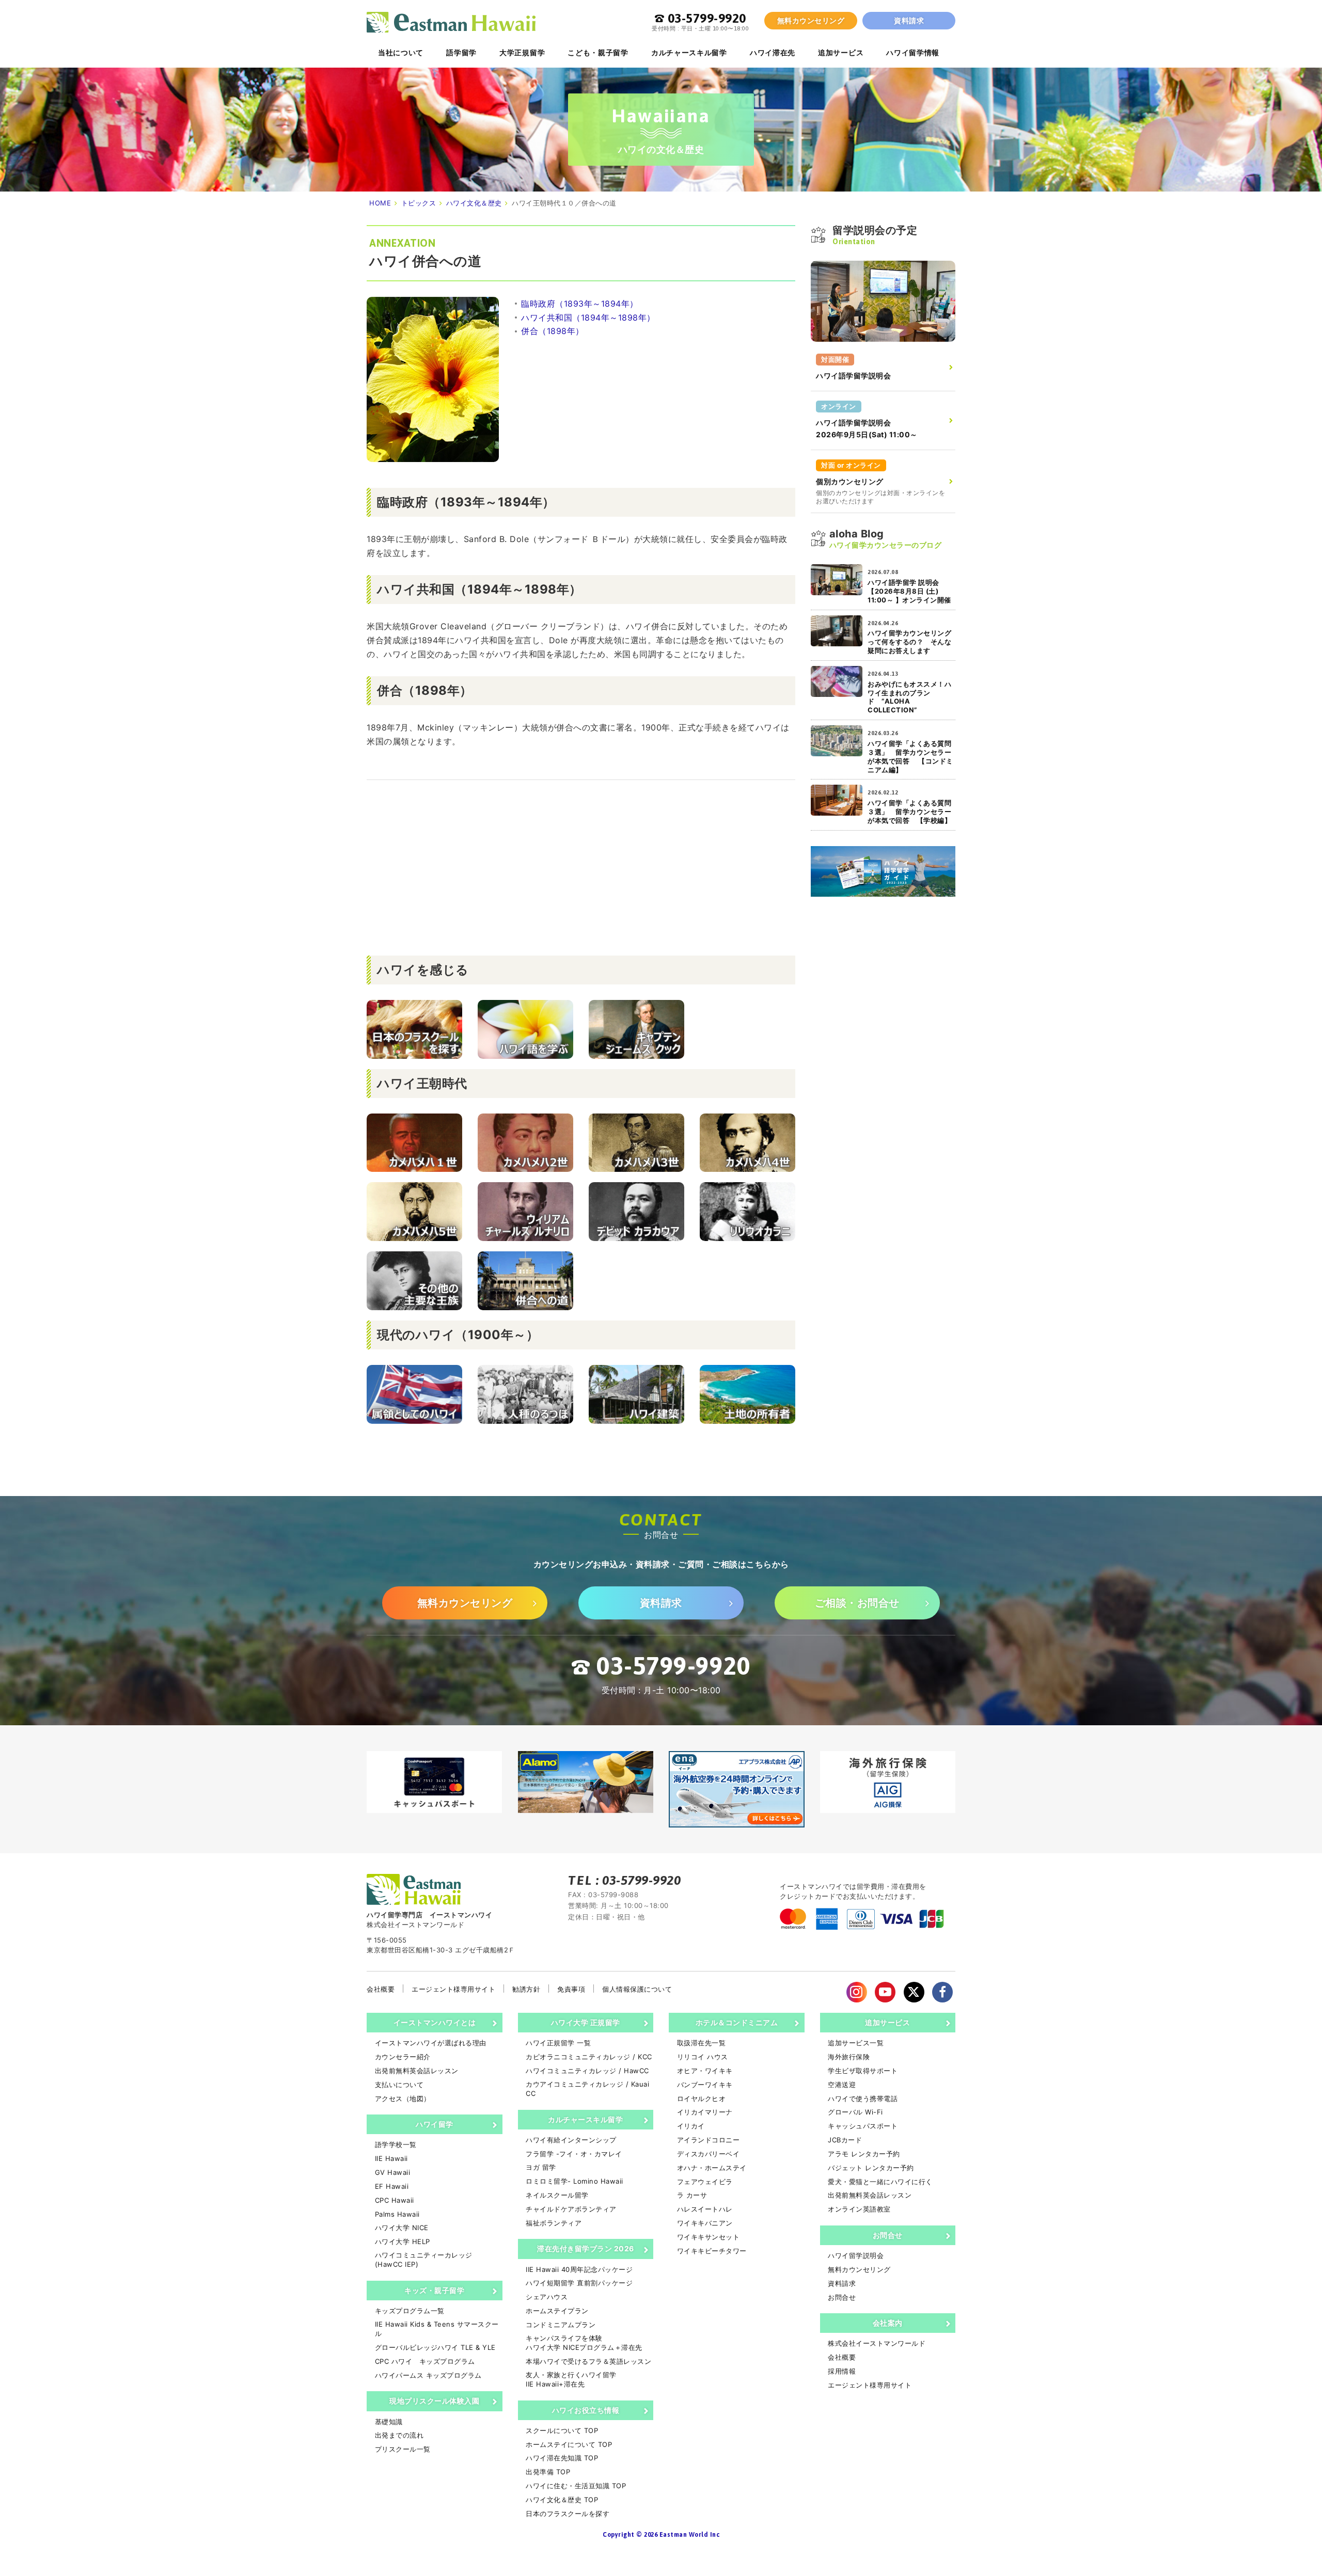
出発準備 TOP (548, 2472)
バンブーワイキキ (705, 2085)
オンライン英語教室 (859, 2209)
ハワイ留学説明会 (856, 2255)
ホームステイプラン (557, 2311)
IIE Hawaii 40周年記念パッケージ (579, 2269)
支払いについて (399, 2085)
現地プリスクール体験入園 (434, 2401)
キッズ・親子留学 (434, 2290)
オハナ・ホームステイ (712, 2168)
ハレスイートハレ (705, 2209)
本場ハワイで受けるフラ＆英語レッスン (588, 2361)
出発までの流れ (399, 2435)
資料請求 (909, 20)
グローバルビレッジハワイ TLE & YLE (435, 2347)
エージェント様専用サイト (453, 1989)
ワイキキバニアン (705, 2223)
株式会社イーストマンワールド (877, 2343)
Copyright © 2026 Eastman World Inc (661, 2535)
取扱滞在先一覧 (701, 2043)
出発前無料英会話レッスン (417, 2071)
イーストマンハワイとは (435, 2022)
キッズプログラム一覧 (410, 2311)
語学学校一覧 (396, 2144)
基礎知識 (389, 2422)
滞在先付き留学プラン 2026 (586, 2248)
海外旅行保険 (849, 2057)
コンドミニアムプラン (561, 2325)
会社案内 (888, 2323)
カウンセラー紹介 (403, 2057)
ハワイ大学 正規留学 (586, 2022)
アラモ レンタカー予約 (864, 2154)
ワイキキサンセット (708, 2237)
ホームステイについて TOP (569, 2444)
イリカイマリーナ (705, 2112)
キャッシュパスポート (863, 2126)
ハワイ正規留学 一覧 (558, 2043)
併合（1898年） (553, 331)
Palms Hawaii (397, 2214)
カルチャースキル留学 (585, 2119)
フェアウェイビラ (705, 2182)
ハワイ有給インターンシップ (571, 2140)
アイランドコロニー (708, 2140)
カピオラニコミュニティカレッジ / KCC (589, 2057)
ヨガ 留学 (541, 2167)
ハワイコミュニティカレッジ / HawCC (587, 2071)
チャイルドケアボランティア (571, 2209)
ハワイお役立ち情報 (586, 2410)
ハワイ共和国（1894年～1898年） (588, 317)
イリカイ (691, 2126)
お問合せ (888, 2235)
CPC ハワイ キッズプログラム (425, 2361)
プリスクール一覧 (403, 2449)
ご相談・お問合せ (857, 1603)
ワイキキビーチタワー (712, 2251)
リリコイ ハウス (703, 2057)
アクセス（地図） (403, 2098)
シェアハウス (547, 2297)
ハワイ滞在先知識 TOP (562, 2458)
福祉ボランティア (554, 2223)
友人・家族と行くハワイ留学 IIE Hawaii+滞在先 (571, 2379)
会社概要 (381, 1989)
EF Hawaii (392, 2186)
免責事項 (571, 1989)
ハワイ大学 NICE (402, 2228)
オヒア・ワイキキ (705, 2071)
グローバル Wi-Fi (855, 2112)
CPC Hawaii (395, 2200)
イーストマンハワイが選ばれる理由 (431, 2043)
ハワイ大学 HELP (403, 2241)
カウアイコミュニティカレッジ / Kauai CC (587, 2089)
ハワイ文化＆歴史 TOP (562, 2500)
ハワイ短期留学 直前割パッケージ (579, 2283)
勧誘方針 (526, 1989)
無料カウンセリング (811, 20)
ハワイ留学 (435, 2124)
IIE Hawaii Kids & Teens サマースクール (437, 2329)
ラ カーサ (692, 2195)
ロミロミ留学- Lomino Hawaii (575, 2181)
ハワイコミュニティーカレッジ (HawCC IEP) (424, 2260)
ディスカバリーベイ (708, 2154)
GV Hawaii (392, 2172)
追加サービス (887, 2022)
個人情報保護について (637, 1989)
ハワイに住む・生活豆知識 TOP (576, 2486)
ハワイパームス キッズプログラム (428, 2375)
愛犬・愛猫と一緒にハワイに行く (880, 2182)
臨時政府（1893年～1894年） (580, 304)
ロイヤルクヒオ (701, 2098)
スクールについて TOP (562, 2430)
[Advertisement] (581, 868)
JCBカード (845, 2140)
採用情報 (842, 2371)
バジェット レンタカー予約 (871, 2168)
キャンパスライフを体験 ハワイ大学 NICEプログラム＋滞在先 (584, 2343)
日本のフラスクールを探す (568, 2514)
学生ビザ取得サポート (863, 2071)
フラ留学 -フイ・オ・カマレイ (574, 2154)
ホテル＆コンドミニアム (737, 2022)
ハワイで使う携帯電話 (863, 2098)
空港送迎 (842, 2085)
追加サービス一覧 (856, 2043)
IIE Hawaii (391, 2158)
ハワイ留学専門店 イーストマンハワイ (451, 22)
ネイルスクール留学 (557, 2195)
